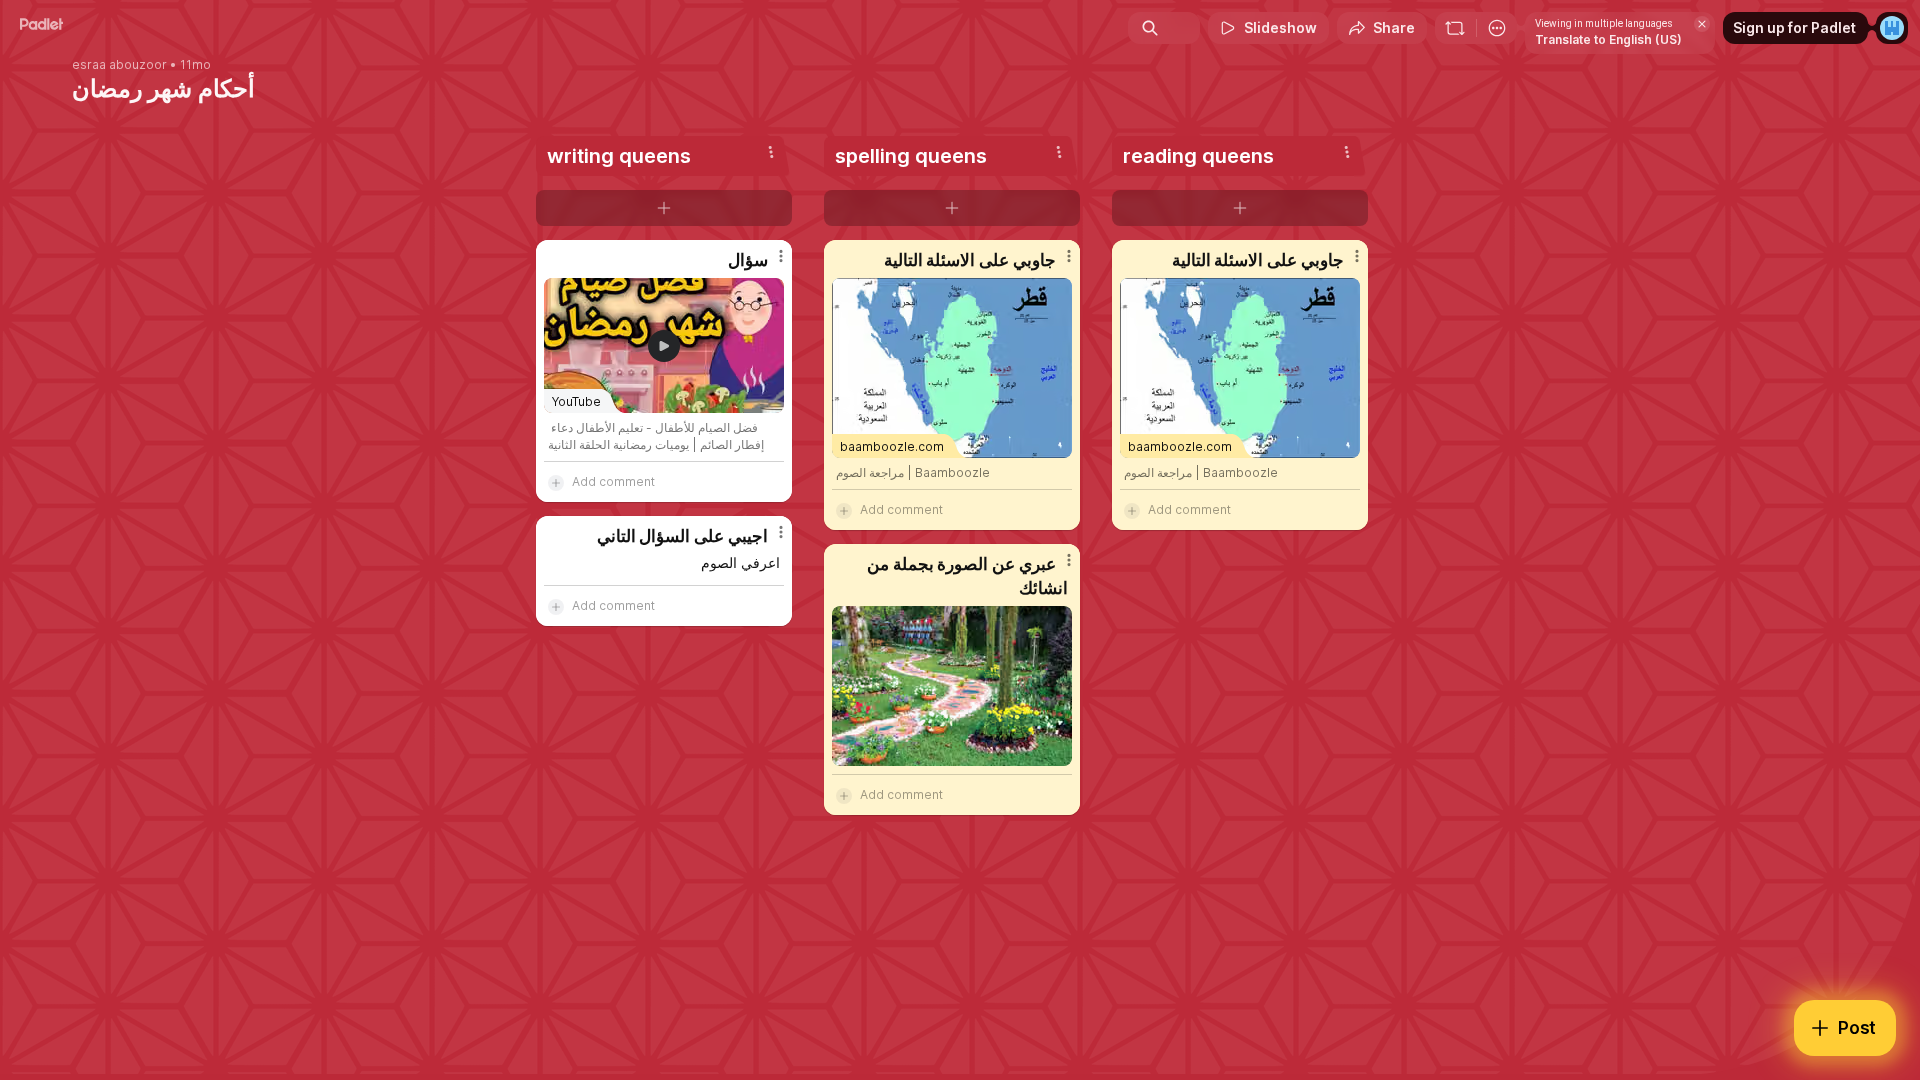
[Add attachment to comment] (556, 482)
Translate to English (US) (1608, 39)
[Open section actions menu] (771, 152)
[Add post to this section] (664, 208)
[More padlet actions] (1497, 28)
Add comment (613, 481)
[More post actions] (781, 256)
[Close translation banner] (1702, 24)
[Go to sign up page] (1892, 28)
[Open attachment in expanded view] (952, 686)
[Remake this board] (1455, 28)
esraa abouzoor (119, 65)
